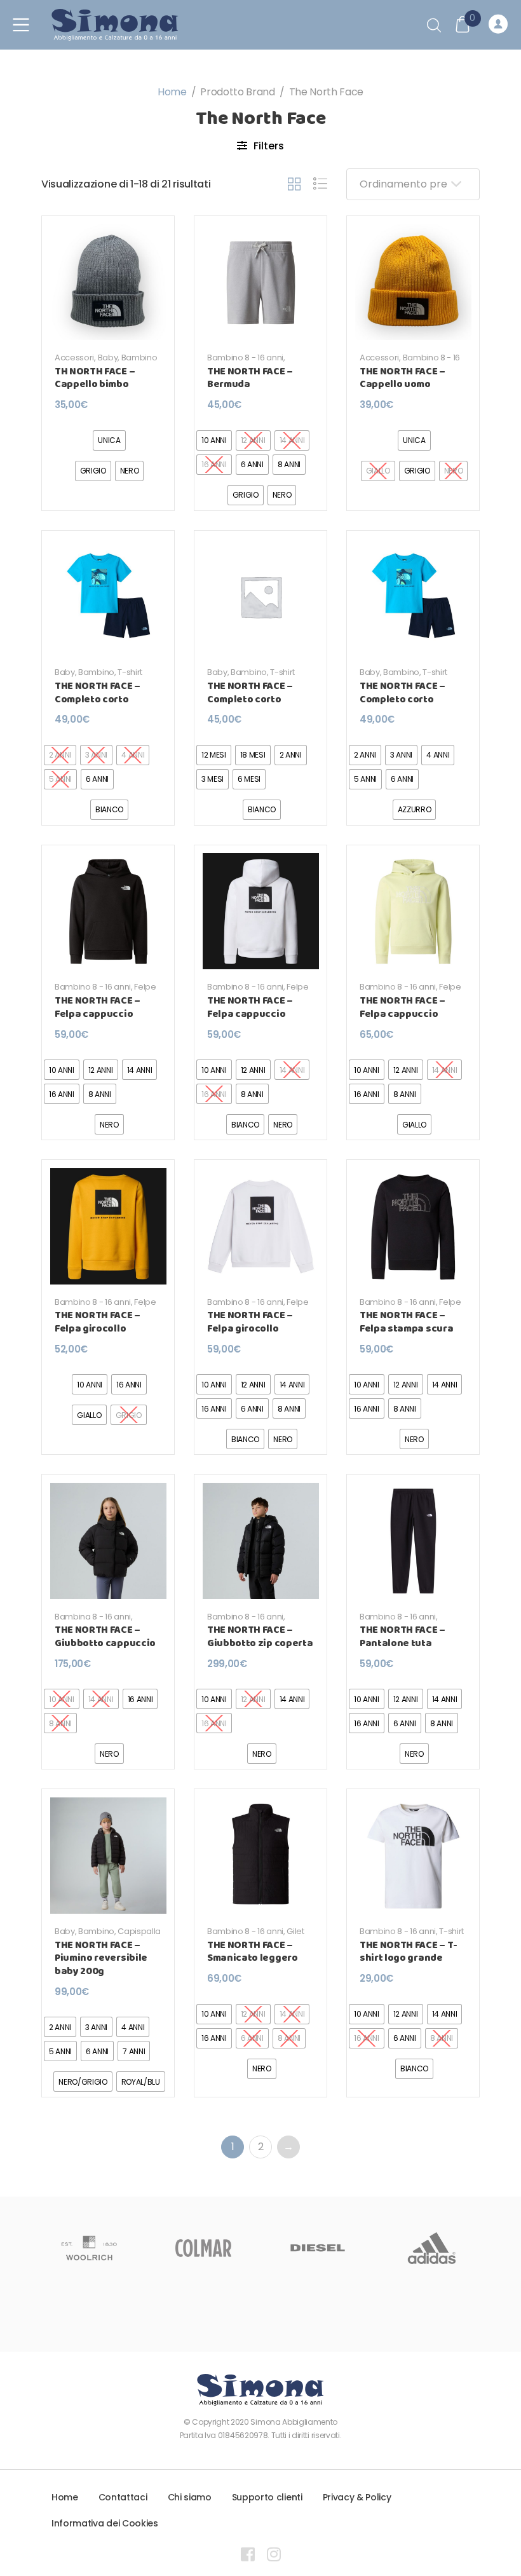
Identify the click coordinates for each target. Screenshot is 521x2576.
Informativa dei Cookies (105, 2523)
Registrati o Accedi (500, 25)
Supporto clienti (267, 2497)
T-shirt (130, 672)
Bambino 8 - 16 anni (245, 358)
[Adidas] (318, 2248)
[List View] (320, 184)
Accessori (74, 358)
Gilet (295, 1931)
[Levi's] (432, 2248)
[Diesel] (203, 2248)
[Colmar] (89, 2248)
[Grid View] (294, 184)
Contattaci (123, 2497)
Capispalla (139, 1931)
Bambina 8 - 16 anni (93, 1617)
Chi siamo (190, 2497)
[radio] (109, 440)
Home (172, 92)
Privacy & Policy (357, 2497)
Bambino (139, 358)
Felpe (145, 987)
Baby (108, 358)
